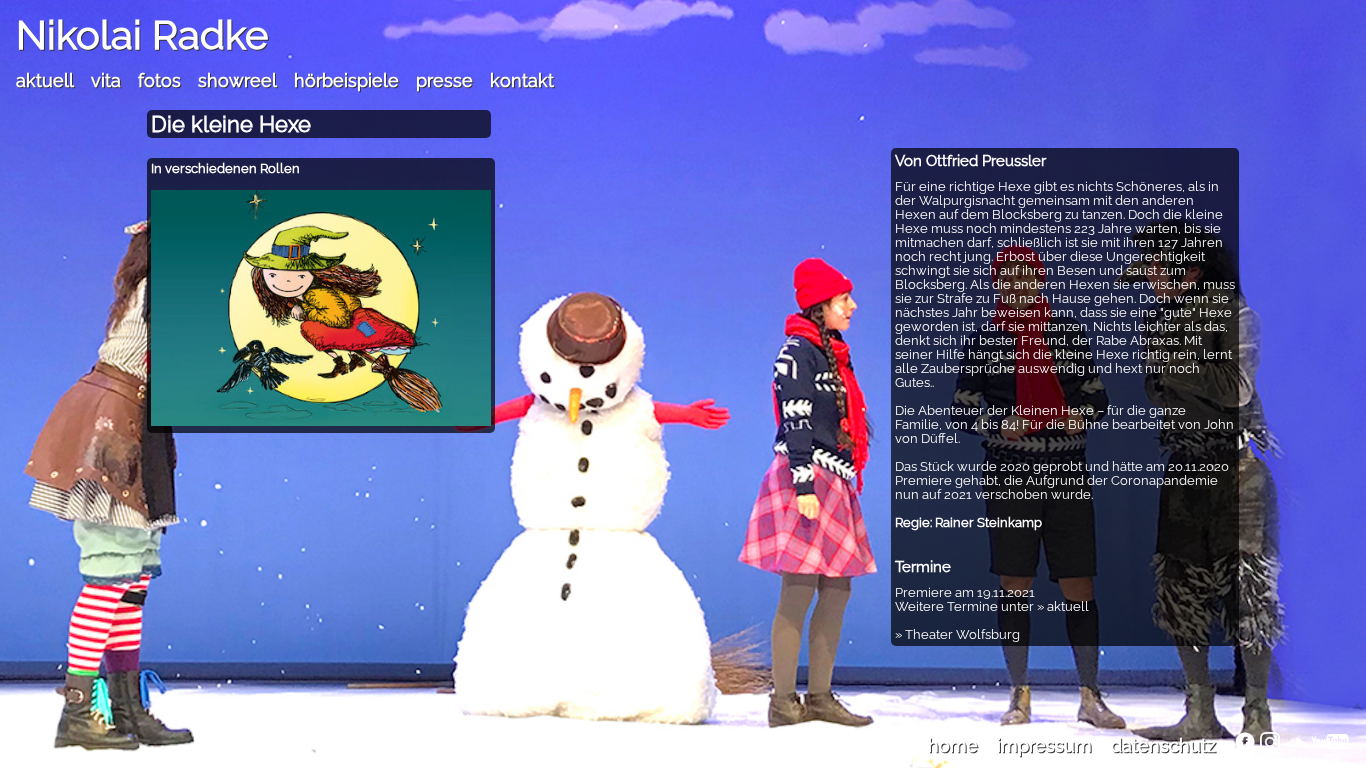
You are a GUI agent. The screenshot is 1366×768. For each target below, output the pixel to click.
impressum (1044, 745)
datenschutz (1163, 745)
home (953, 745)
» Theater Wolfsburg (957, 634)
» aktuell (1063, 606)
